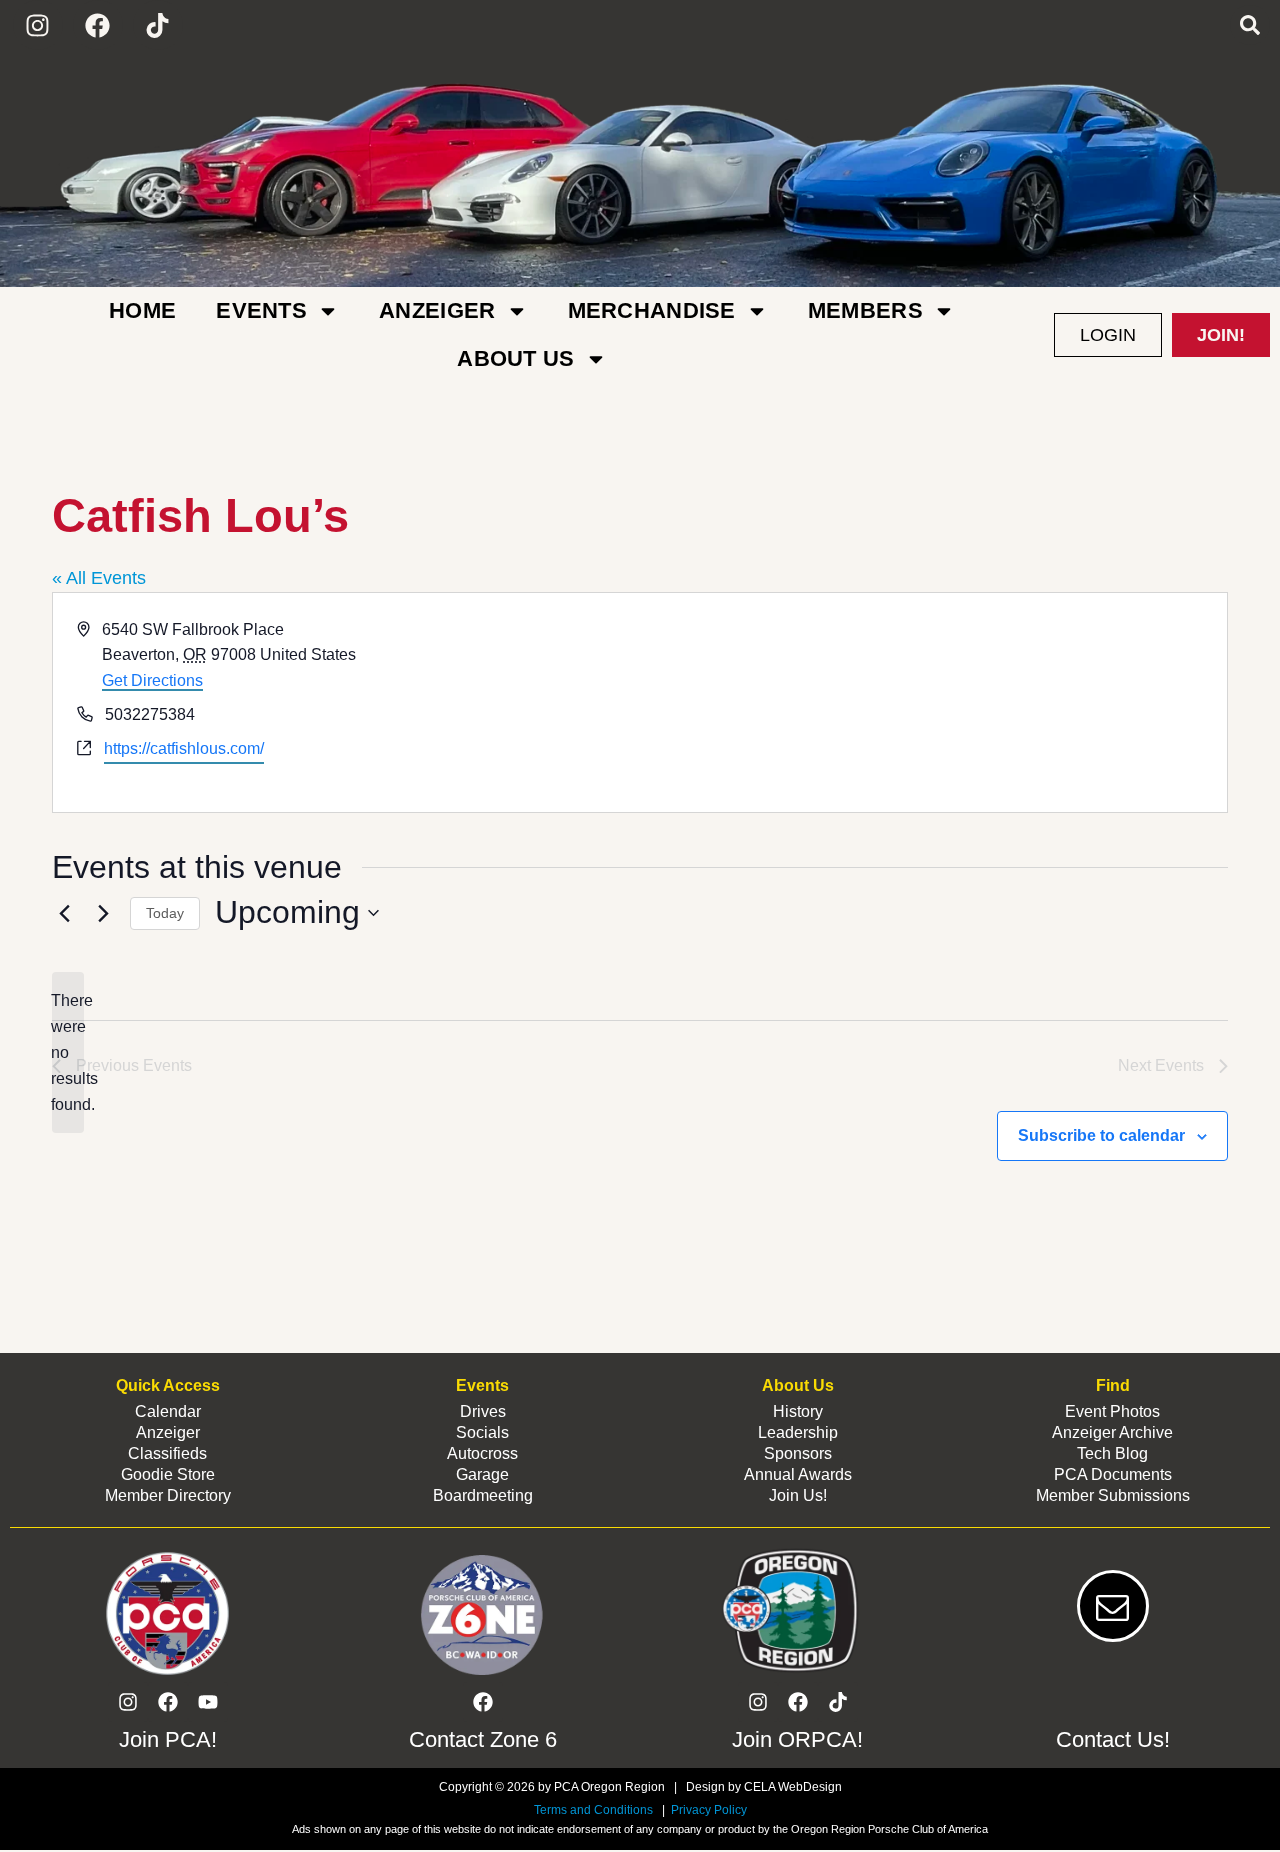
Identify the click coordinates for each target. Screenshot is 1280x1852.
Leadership (798, 1432)
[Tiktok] (158, 25)
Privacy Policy (707, 1810)
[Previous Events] (64, 913)
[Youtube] (208, 1702)
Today (165, 913)
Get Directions (152, 680)
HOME (142, 310)
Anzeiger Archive (1112, 1432)
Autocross (482, 1453)
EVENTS (261, 310)
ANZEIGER (437, 310)
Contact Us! (1113, 1739)
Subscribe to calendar (1101, 1135)
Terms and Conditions (593, 1810)
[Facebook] (98, 25)
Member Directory (168, 1495)
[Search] (1250, 25)
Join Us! (798, 1495)
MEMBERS (865, 310)
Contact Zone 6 (483, 1739)
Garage (482, 1474)
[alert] (68, 1053)
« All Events (99, 578)
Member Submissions (1113, 1495)
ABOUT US (515, 358)
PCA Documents (1113, 1474)
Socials (482, 1432)
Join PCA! (168, 1739)
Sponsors (798, 1453)
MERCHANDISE (652, 310)
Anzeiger (168, 1432)
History (798, 1411)
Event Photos (1112, 1411)
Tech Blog (1112, 1453)
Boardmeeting (483, 1495)
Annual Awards (798, 1474)
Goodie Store (168, 1474)
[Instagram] (38, 25)
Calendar (168, 1411)
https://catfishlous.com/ (184, 748)
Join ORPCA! (797, 1739)
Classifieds (167, 1453)
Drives (483, 1411)
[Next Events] (103, 913)
